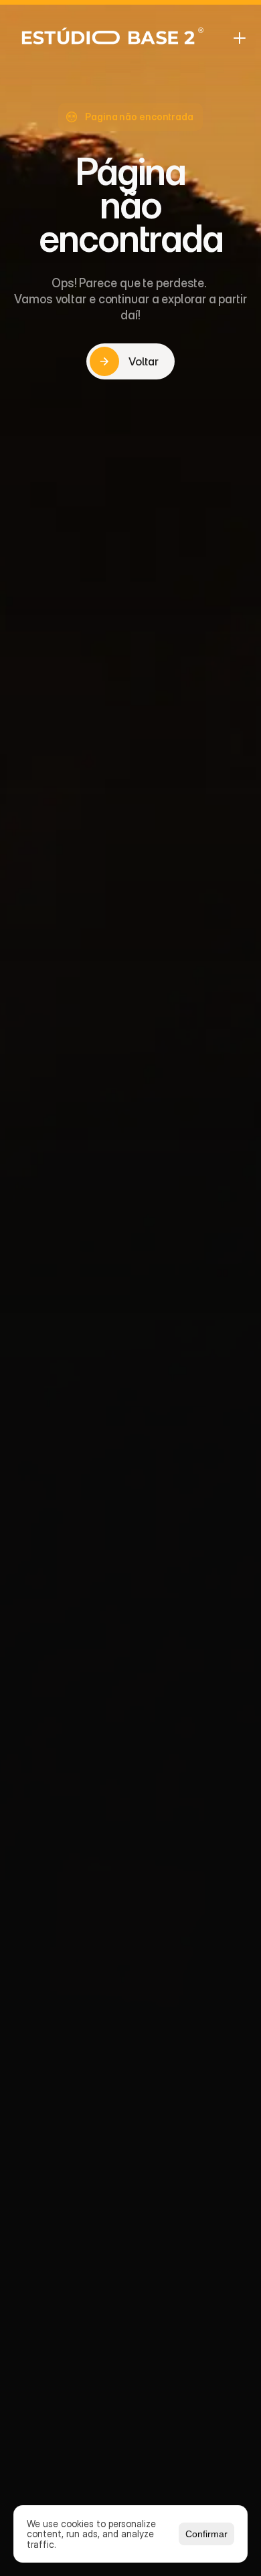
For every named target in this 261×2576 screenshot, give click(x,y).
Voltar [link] (143, 361)
